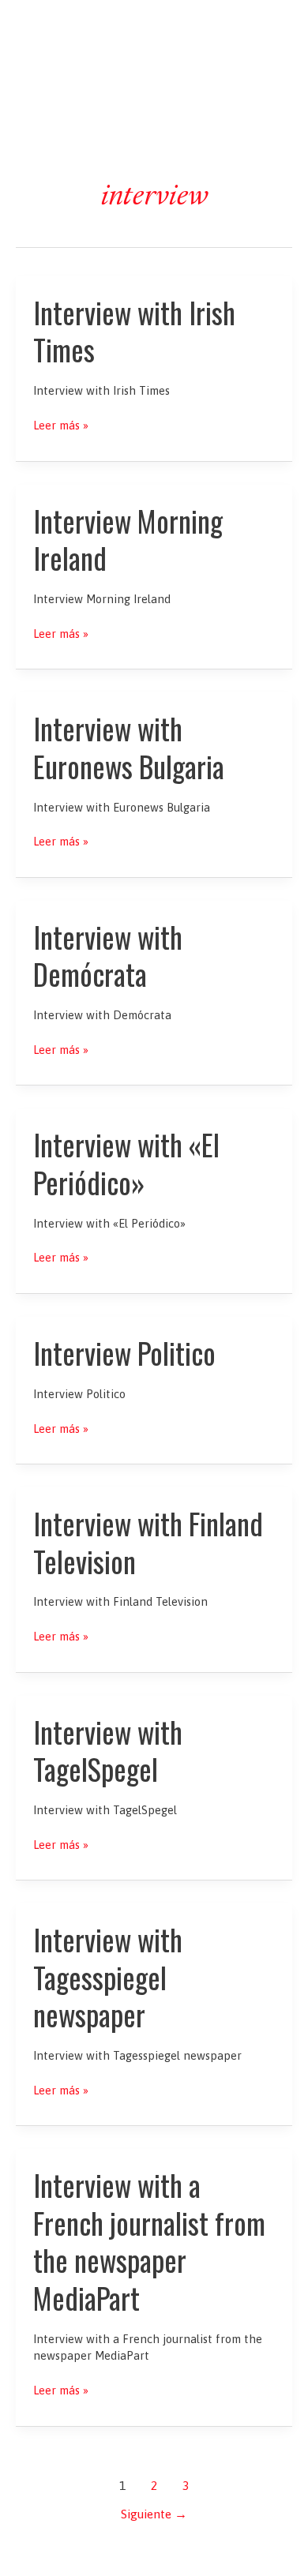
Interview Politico (124, 1353)
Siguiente (154, 2514)
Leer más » (61, 426)
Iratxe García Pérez (154, 26)
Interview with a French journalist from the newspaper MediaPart (149, 2241)
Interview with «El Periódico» (126, 1163)
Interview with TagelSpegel (108, 1750)
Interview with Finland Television (148, 1542)
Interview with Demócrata (108, 955)
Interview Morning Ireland (128, 539)
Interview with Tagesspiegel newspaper (108, 1977)
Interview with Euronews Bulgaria (129, 747)
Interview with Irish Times (134, 331)
